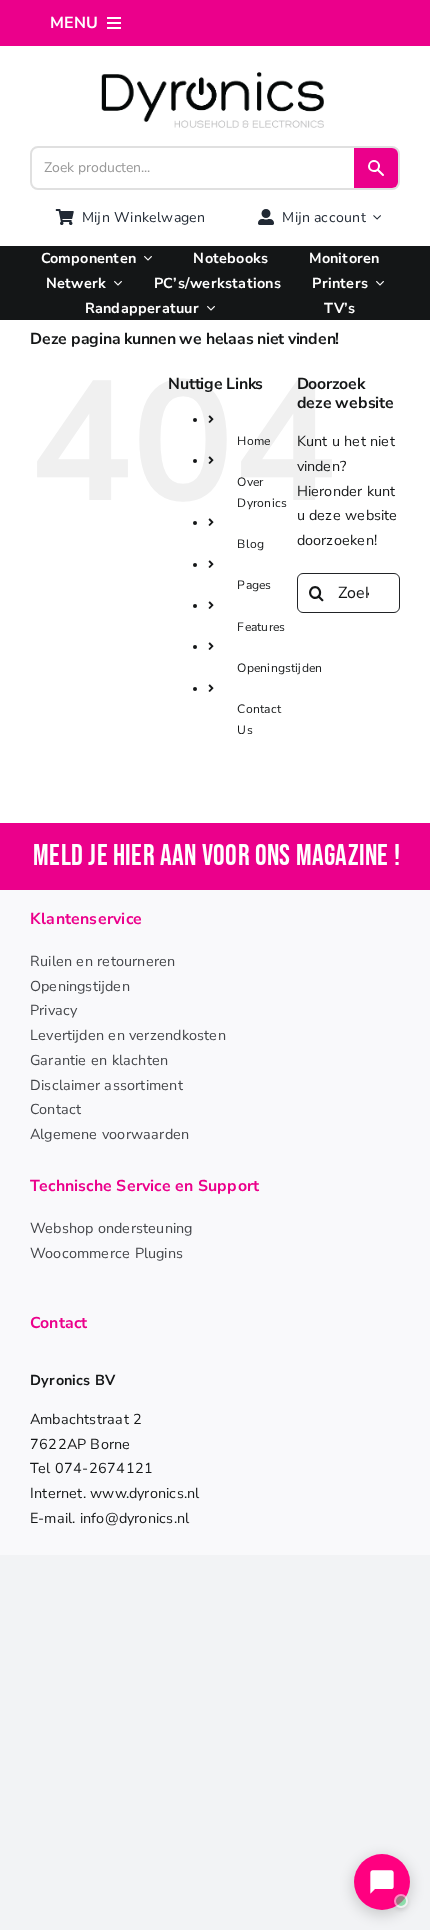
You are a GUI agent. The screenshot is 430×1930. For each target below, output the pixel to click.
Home (253, 441)
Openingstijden (279, 668)
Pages (254, 585)
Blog (250, 544)
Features (261, 627)
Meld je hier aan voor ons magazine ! (216, 856)
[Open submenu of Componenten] (144, 258)
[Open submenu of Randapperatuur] (207, 308)
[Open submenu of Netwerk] (114, 283)
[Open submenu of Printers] (376, 283)
